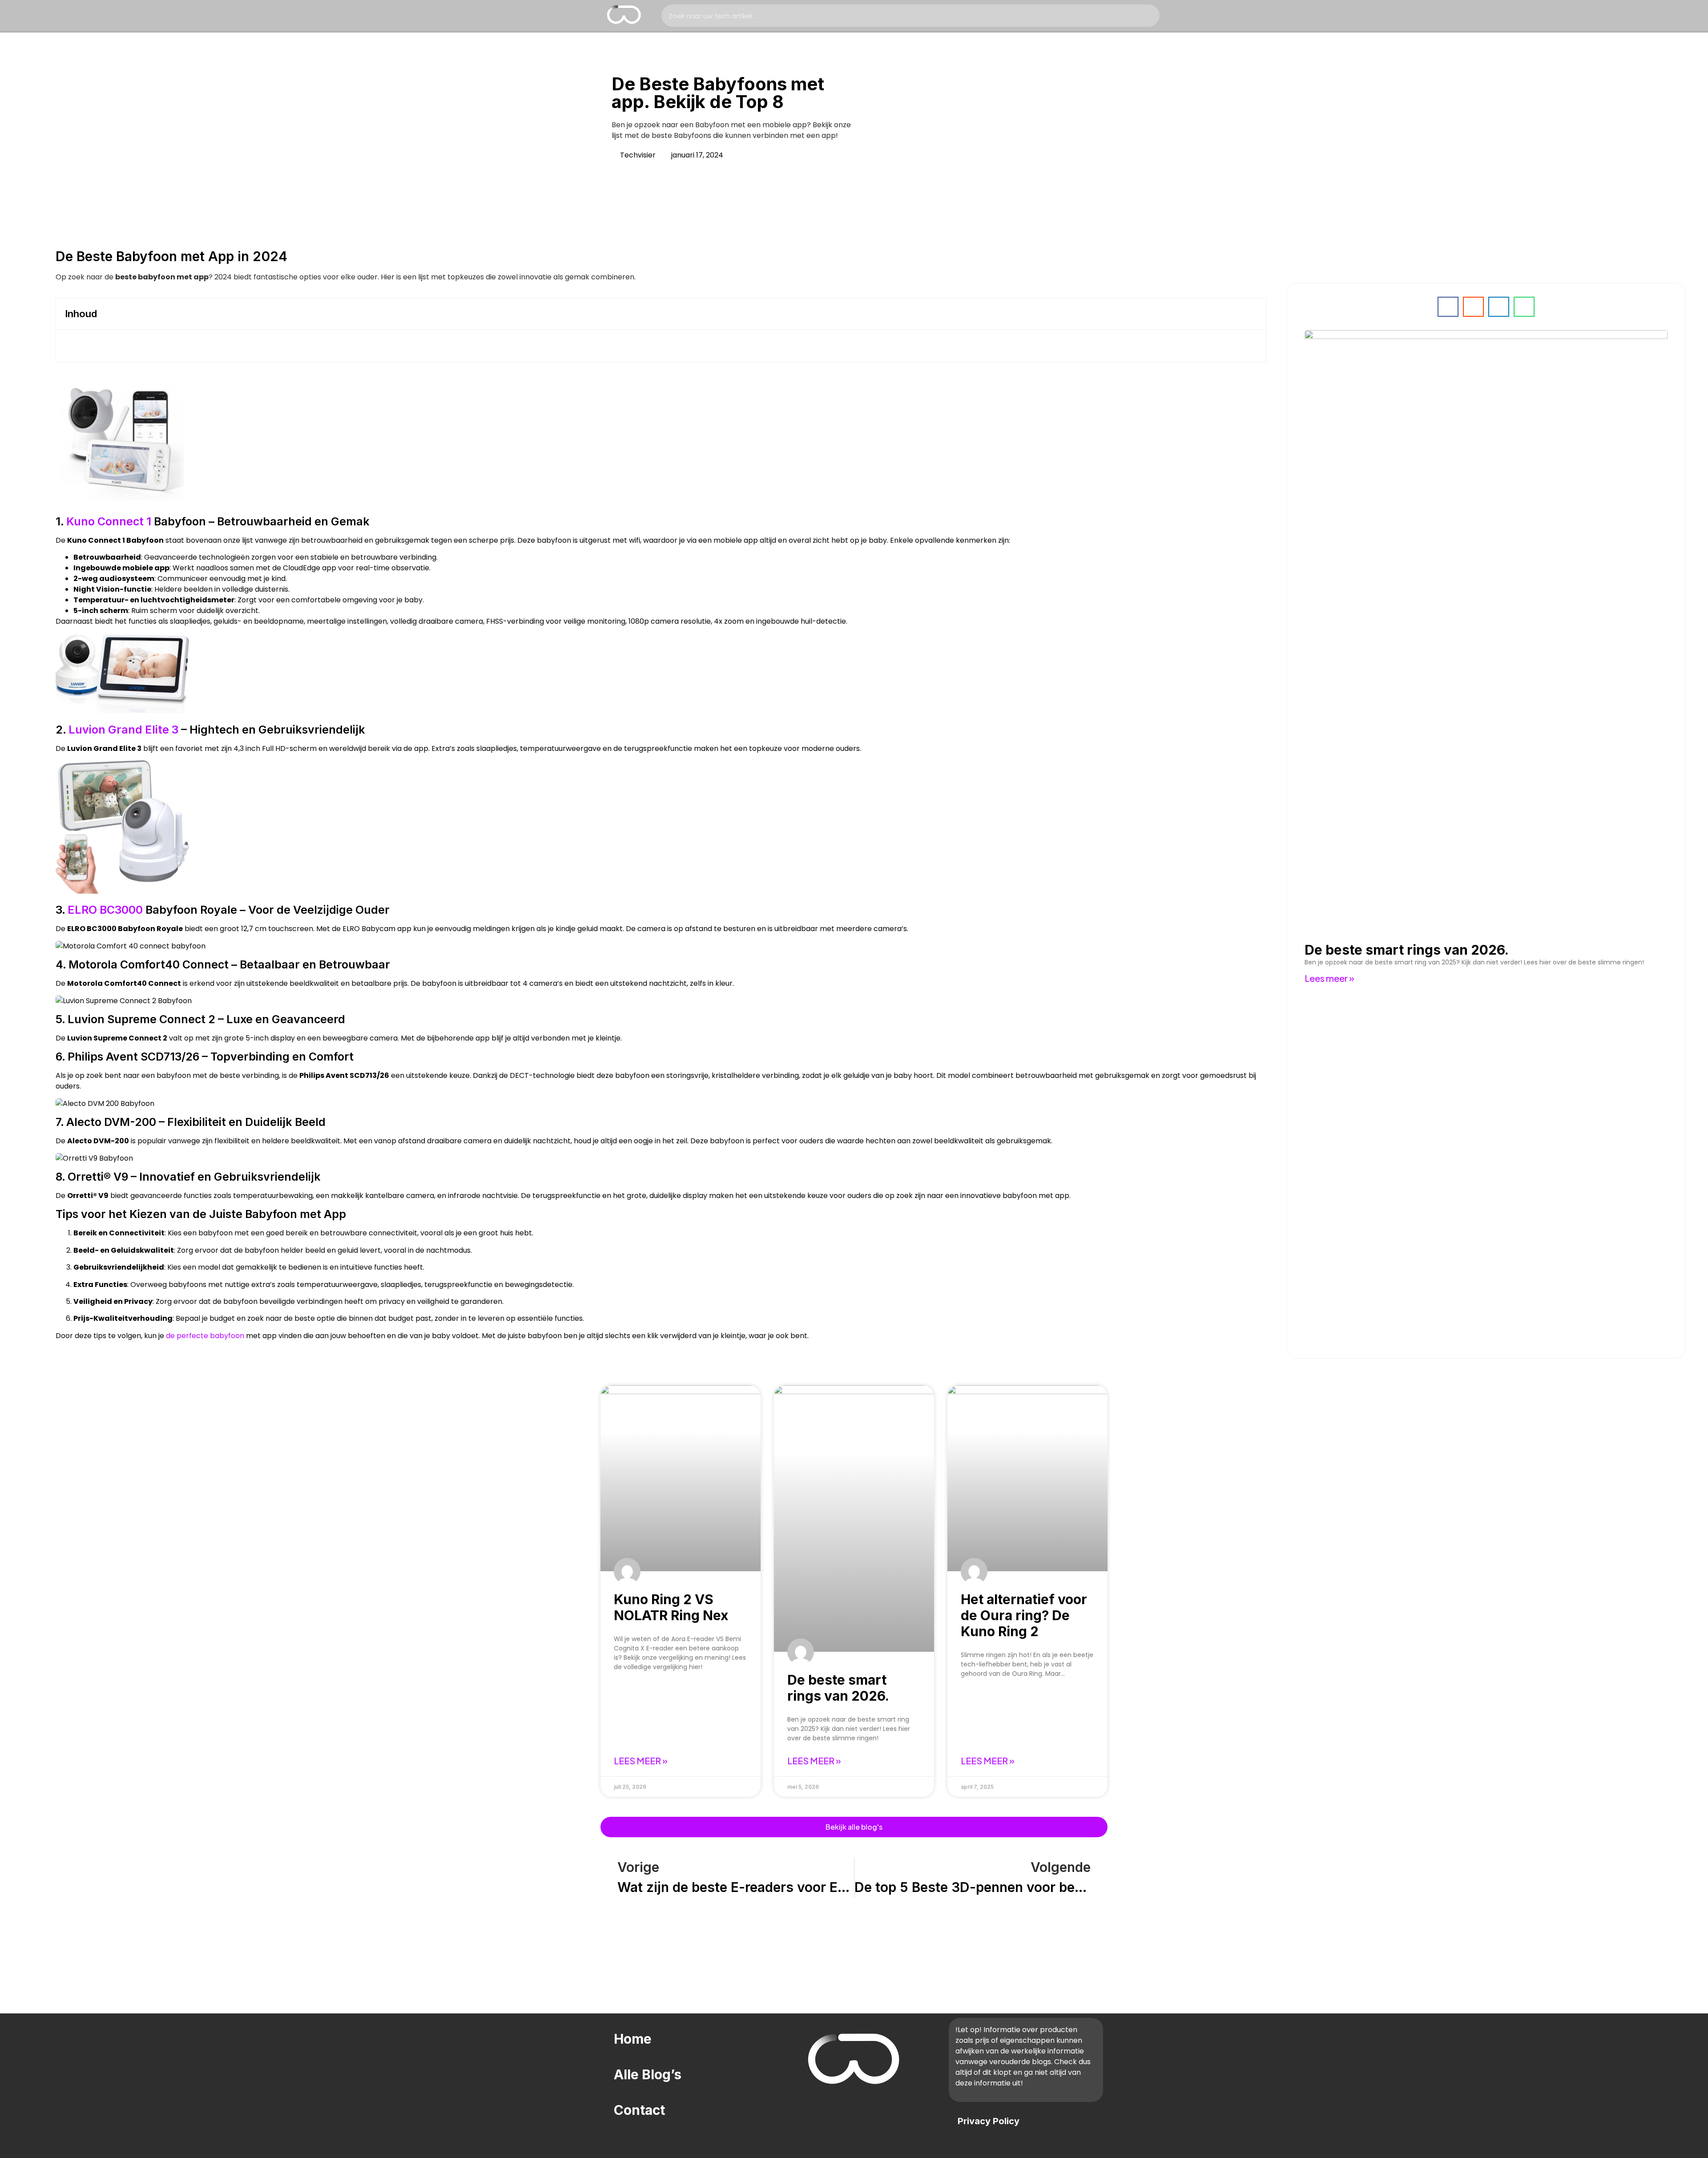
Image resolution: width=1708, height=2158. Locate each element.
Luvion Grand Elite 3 (123, 730)
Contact (639, 2110)
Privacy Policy (989, 2121)
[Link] (805, 2106)
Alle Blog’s (648, 2074)
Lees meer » (1329, 978)
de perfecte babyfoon (205, 1336)
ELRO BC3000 (105, 910)
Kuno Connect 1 (109, 521)
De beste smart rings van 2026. (1407, 950)
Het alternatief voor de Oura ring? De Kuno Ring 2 (1024, 1615)
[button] (1252, 314)
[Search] (1148, 16)
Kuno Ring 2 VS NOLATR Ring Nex (671, 1607)
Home (633, 2039)
